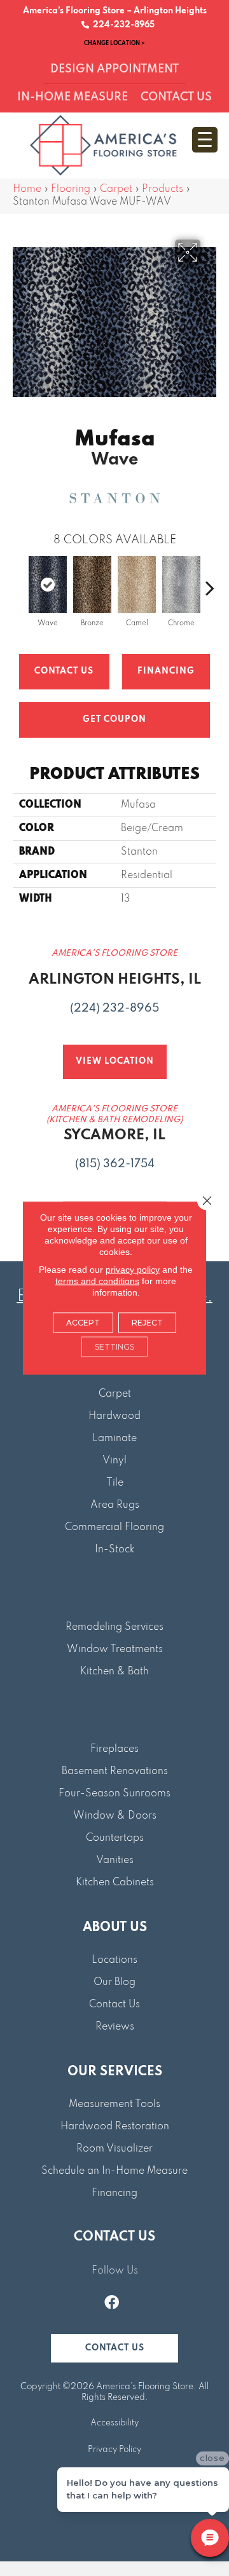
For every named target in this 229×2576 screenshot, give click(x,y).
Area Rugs (115, 1505)
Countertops (115, 1838)
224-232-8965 (122, 25)
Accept (83, 1323)
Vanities (115, 1861)
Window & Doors (115, 1816)
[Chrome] (181, 585)
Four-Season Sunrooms (114, 1794)
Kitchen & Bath (114, 1672)
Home (27, 189)
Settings (114, 1347)
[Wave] (48, 585)
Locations (114, 1960)
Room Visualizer (114, 2149)
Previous (19, 581)
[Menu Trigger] (205, 140)
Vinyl (114, 1461)
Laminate (114, 1439)
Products (163, 189)
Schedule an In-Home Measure (114, 2171)
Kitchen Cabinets (115, 1883)
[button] (114, 2348)
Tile (115, 1483)
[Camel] (137, 585)
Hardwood (114, 1416)
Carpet (116, 189)
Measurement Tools (114, 2105)
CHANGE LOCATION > (114, 43)
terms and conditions (97, 1281)
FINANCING (166, 671)
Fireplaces (114, 1749)
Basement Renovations (115, 1772)
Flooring (71, 189)
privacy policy (133, 1270)
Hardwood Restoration (115, 2127)
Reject (147, 1323)
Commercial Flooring (114, 1528)
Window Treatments (115, 1650)
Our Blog (114, 1983)
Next (210, 581)
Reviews (115, 2027)
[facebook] (112, 2304)
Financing (114, 2193)
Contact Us (64, 671)
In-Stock (114, 1550)
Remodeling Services (114, 1627)
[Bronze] (92, 585)
